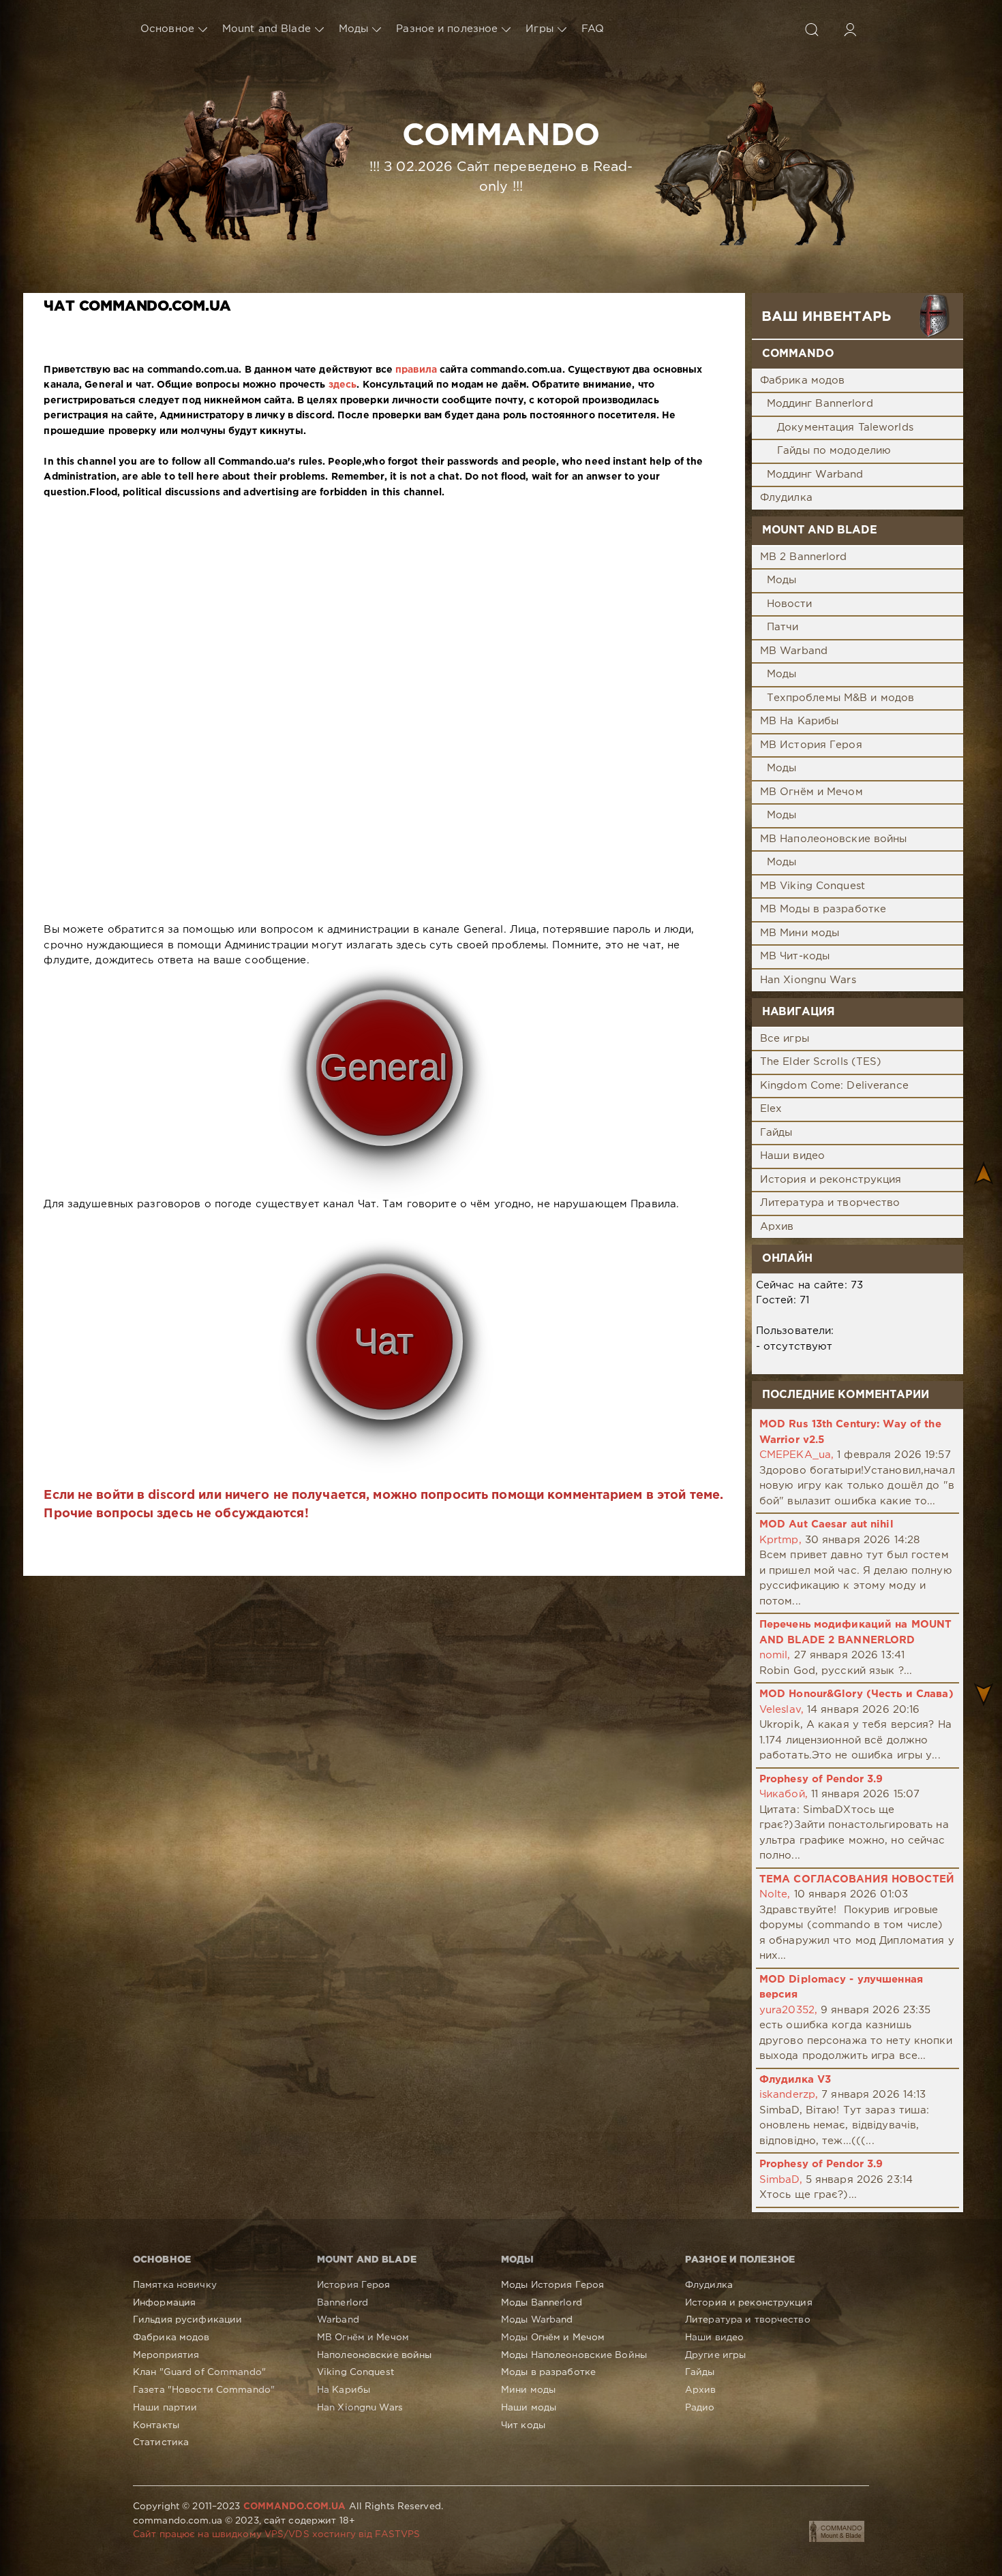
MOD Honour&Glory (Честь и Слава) (856, 1694)
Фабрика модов (803, 381)
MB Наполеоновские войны (834, 839)
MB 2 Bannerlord (804, 557)
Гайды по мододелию (834, 451)
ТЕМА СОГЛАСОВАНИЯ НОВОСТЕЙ (857, 1879)
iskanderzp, (789, 2095)
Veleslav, (781, 1710)
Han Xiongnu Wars (808, 980)
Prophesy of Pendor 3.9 (821, 1779)
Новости (790, 604)
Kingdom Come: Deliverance (834, 1086)
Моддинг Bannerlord (820, 404)
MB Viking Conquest (813, 886)
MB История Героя (811, 745)
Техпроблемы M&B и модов (841, 698)
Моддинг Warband (815, 475)
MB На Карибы (799, 721)
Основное (167, 29)
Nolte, (775, 1894)
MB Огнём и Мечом (811, 792)
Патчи (783, 627)
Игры (539, 29)
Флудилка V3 (795, 2080)
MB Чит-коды (795, 956)
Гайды (776, 1133)
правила (416, 370)
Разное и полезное (447, 29)
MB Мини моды (800, 933)
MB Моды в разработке (823, 909)
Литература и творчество (830, 1203)
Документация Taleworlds (845, 428)
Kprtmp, (780, 1540)
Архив (777, 1227)
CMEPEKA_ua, (796, 1455)
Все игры (785, 1039)
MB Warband (794, 651)
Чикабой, (784, 1794)
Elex (771, 1109)
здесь (343, 385)
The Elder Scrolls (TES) (821, 1062)
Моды (353, 29)
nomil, (775, 1655)
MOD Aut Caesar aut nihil (826, 1524)
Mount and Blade (267, 29)
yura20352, (788, 2010)
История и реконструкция (831, 1180)
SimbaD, (781, 2180)
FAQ (593, 29)
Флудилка (786, 498)
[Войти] (850, 29)
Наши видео (792, 1156)
